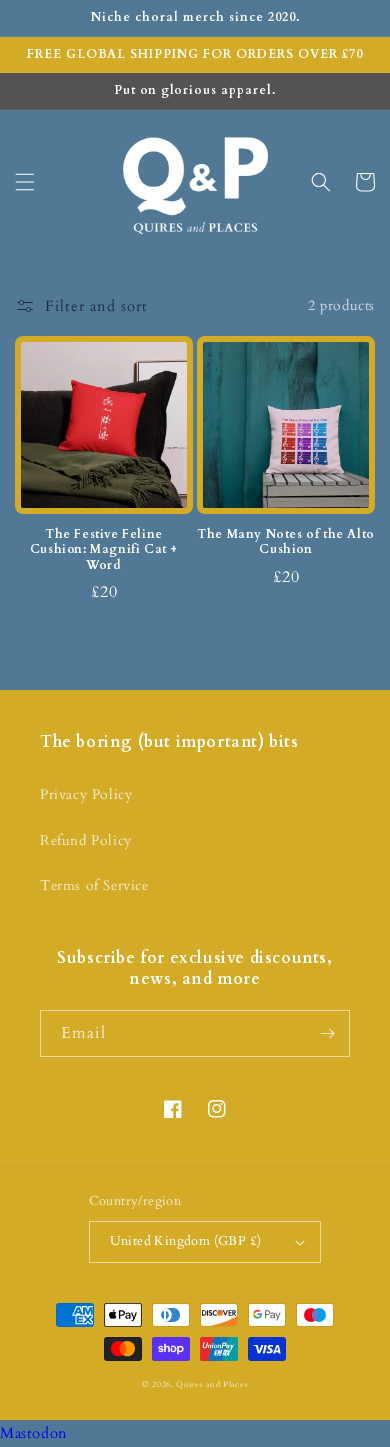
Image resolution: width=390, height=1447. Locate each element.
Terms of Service (94, 885)
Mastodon (34, 1433)
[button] (25, 182)
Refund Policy (86, 840)
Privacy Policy (86, 794)
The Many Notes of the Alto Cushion (286, 542)
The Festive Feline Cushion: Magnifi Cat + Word (104, 550)
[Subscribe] (327, 1033)
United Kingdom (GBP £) (186, 1241)
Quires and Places (212, 1384)
